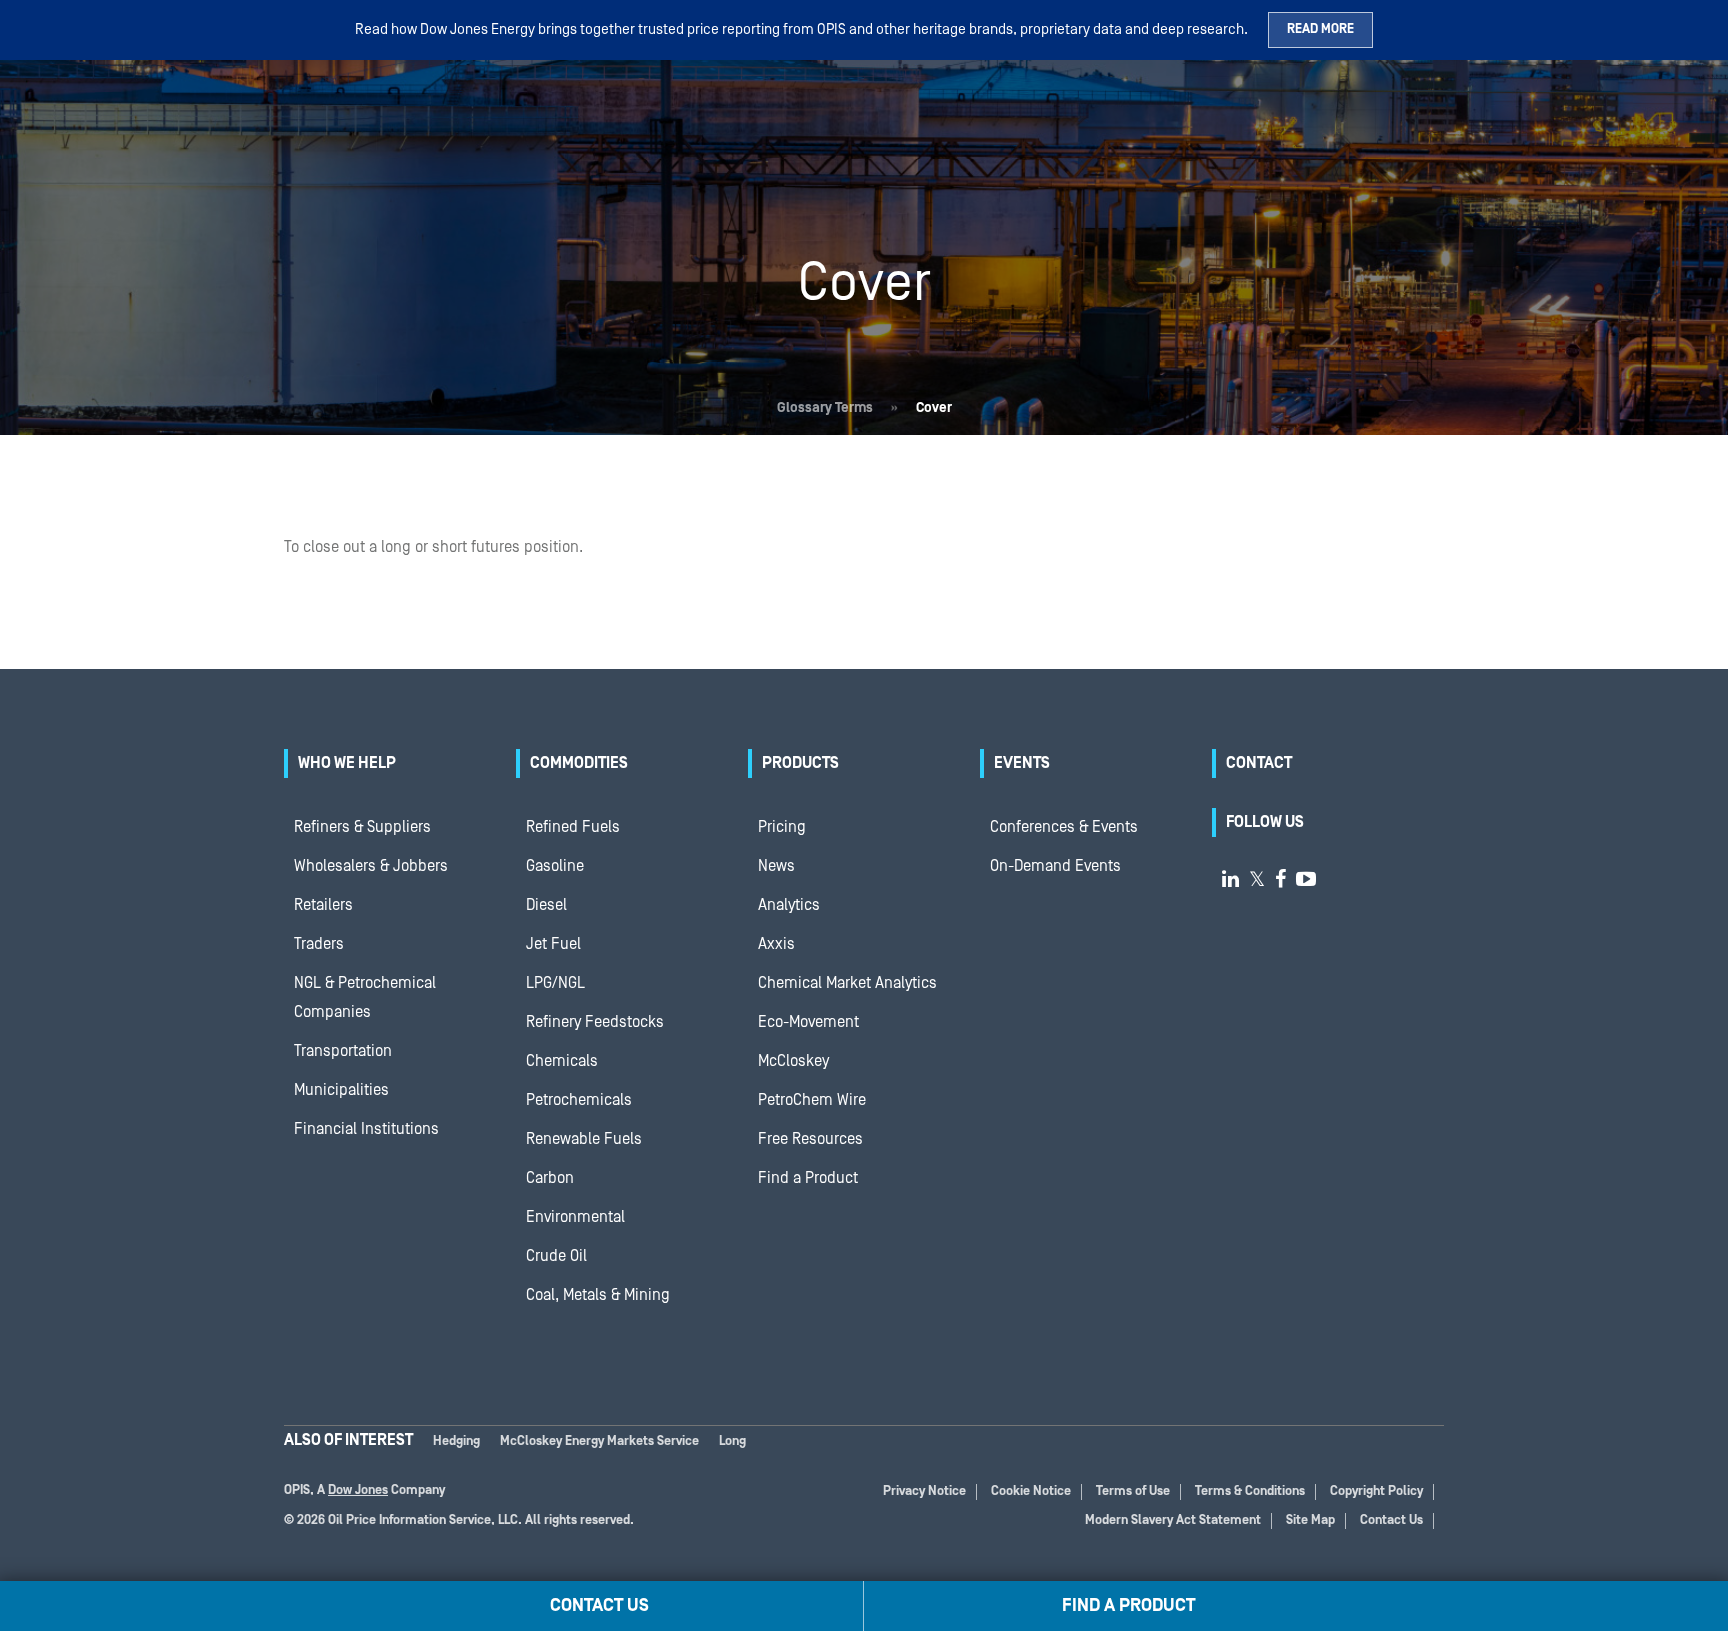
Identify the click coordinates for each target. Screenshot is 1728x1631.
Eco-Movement (808, 1022)
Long (732, 1441)
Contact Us (1391, 1520)
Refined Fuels (573, 827)
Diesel (546, 905)
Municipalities (341, 1090)
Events (1022, 763)
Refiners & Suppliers (362, 827)
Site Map (1310, 1520)
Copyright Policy (1376, 1491)
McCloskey (793, 1061)
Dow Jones (358, 1490)
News (776, 866)
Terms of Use (1133, 1491)
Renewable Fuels (584, 1139)
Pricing (782, 827)
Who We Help (347, 763)
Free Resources (810, 1139)
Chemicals (562, 1061)
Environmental (575, 1217)
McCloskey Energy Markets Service (599, 1441)
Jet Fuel (553, 944)
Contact (1259, 763)
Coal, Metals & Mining (598, 1295)
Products (800, 763)
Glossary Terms (825, 408)
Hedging (456, 1441)
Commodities (579, 763)
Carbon (550, 1178)
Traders (319, 944)
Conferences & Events (1064, 827)
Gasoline (555, 866)
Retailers (323, 905)
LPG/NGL (555, 983)
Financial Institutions (366, 1129)
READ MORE (1320, 29)
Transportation (343, 1051)
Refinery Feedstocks (595, 1022)
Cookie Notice (1031, 1491)
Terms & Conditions (1250, 1491)
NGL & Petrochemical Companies (365, 997)
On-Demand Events (1055, 866)
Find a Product (808, 1178)
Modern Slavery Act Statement (1173, 1520)
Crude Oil (556, 1256)
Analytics (789, 905)
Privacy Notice (924, 1491)
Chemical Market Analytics (847, 983)
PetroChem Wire (812, 1100)
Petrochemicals (579, 1100)
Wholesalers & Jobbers (371, 866)
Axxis (776, 944)
